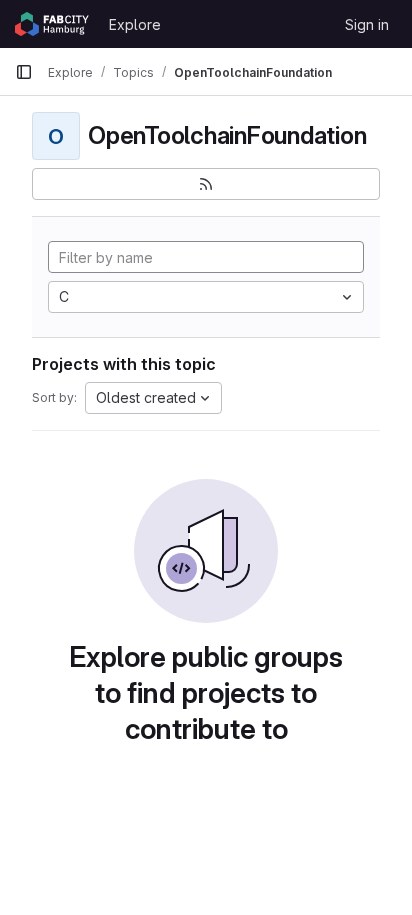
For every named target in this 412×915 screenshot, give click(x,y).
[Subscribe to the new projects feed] (206, 184)
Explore (135, 24)
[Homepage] (52, 24)
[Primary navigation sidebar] (24, 72)
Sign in (367, 24)
